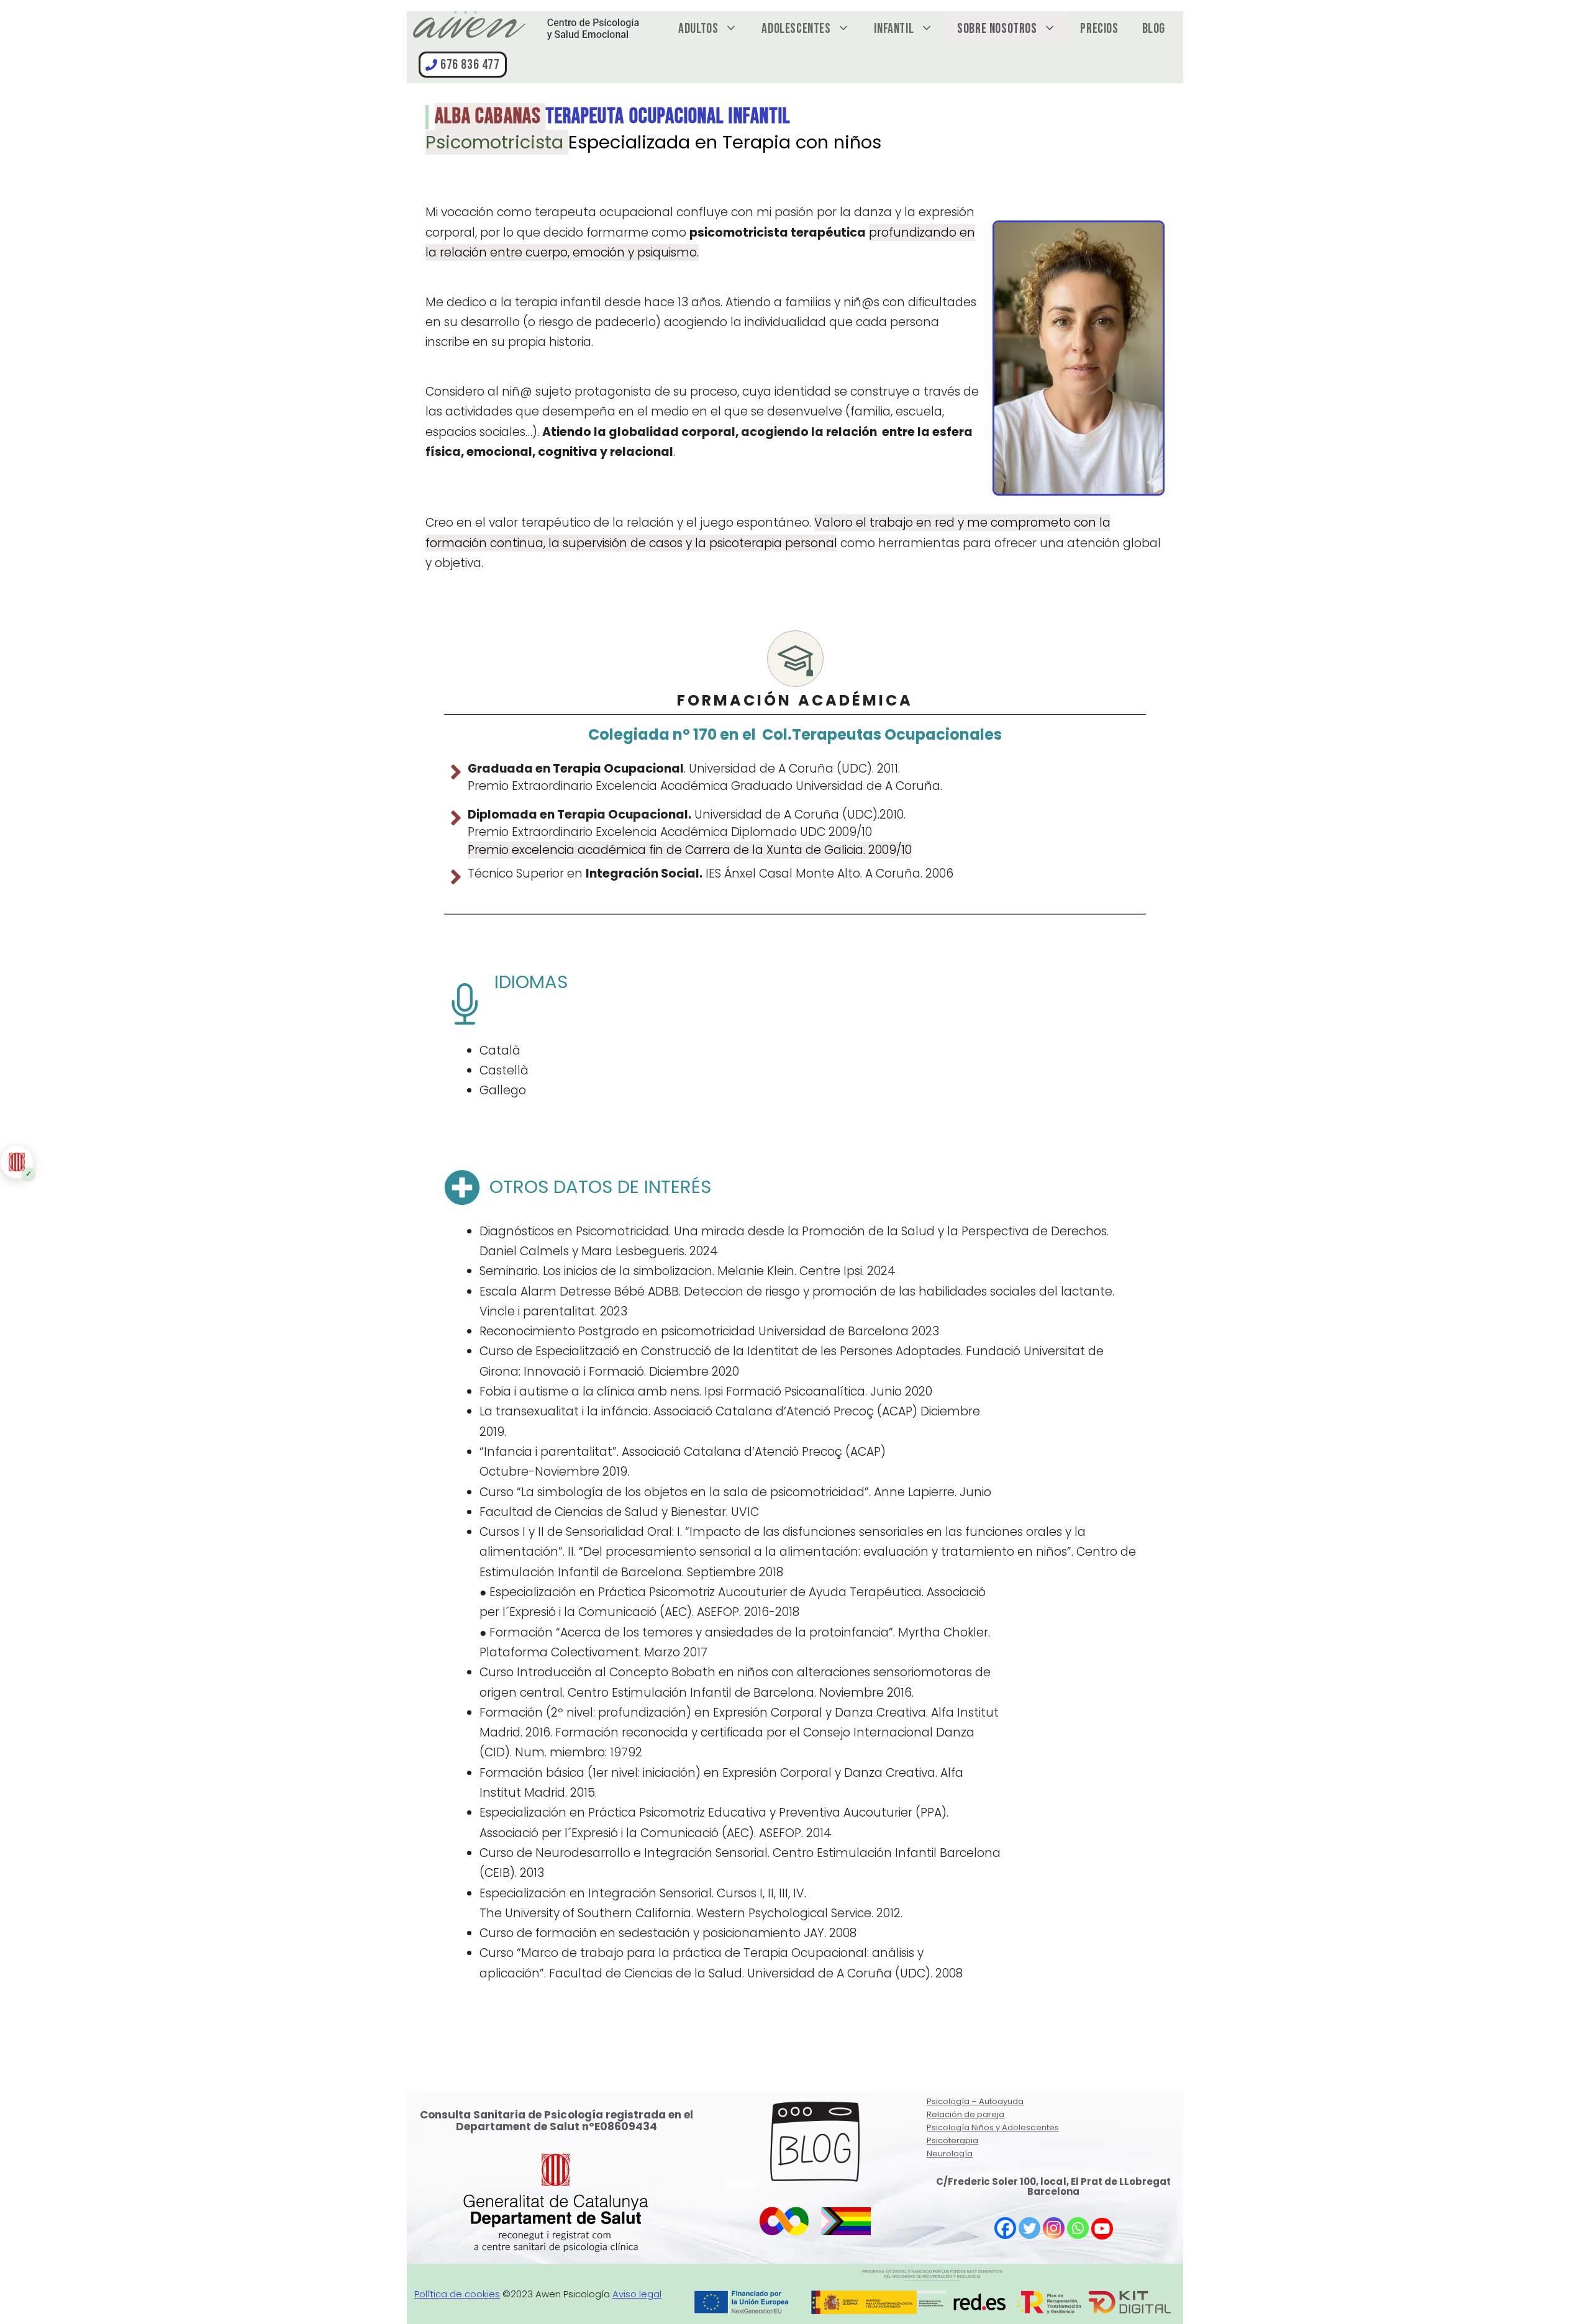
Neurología (950, 2154)
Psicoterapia (952, 2140)
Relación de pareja (965, 2114)
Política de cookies (457, 2294)
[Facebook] (1005, 2228)
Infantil (894, 29)
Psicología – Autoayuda (975, 2101)
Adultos (698, 29)
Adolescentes (796, 29)
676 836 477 (470, 65)
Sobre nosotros (997, 29)
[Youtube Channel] (1102, 2229)
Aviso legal (637, 2294)
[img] (15, 1162)
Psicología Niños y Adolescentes (993, 2127)
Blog (1154, 29)
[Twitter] (1029, 2228)
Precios (1099, 29)
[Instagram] (1054, 2228)
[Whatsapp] (1078, 2228)
